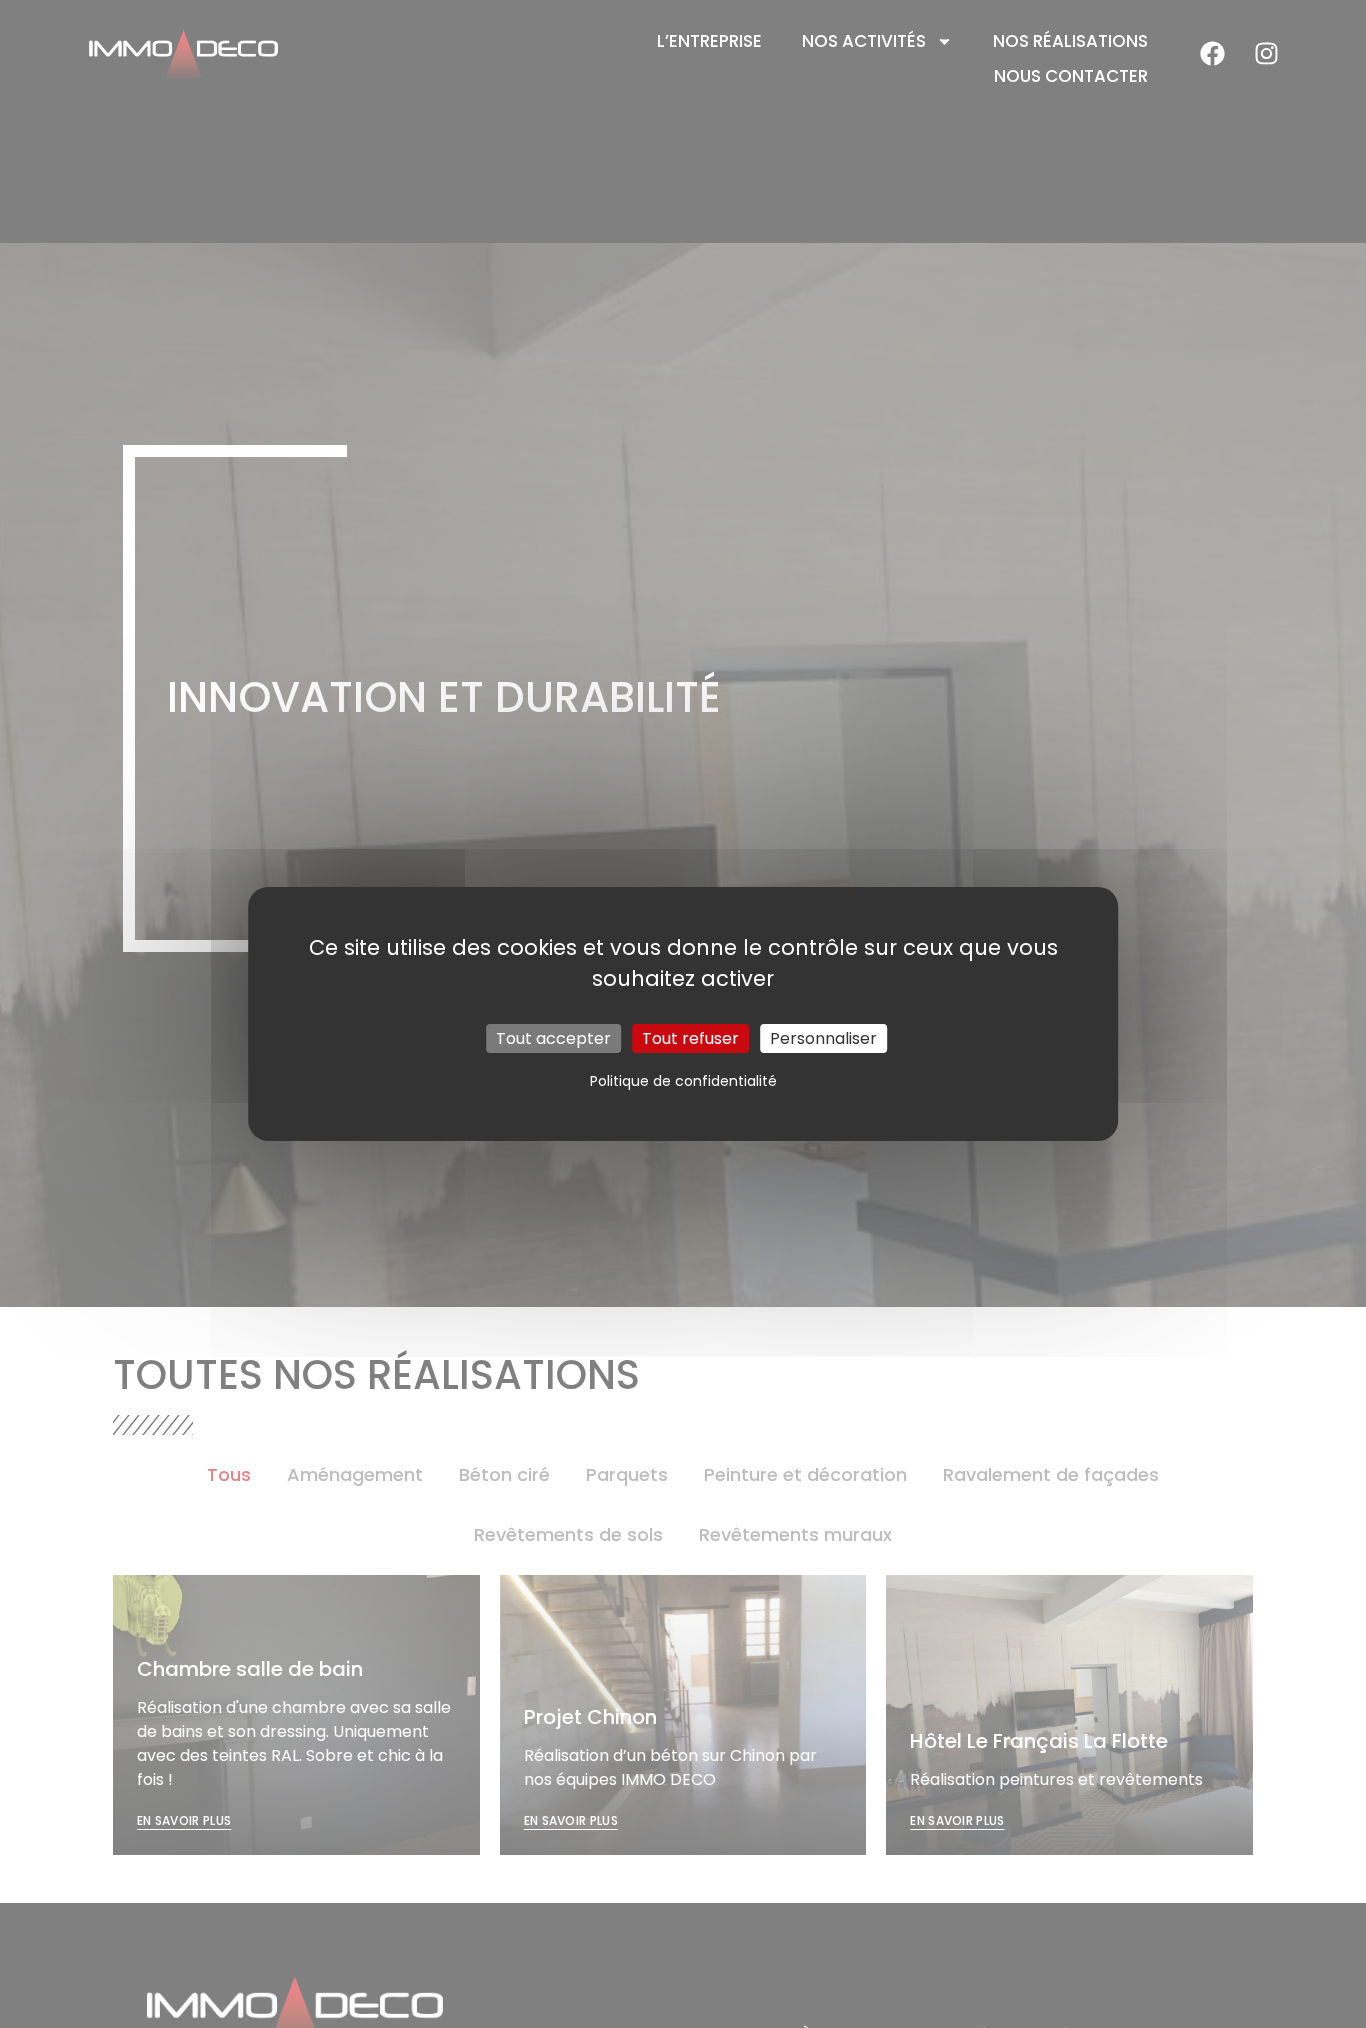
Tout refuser (690, 1038)
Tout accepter (553, 1038)
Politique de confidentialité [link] (683, 1081)
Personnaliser (823, 1038)
